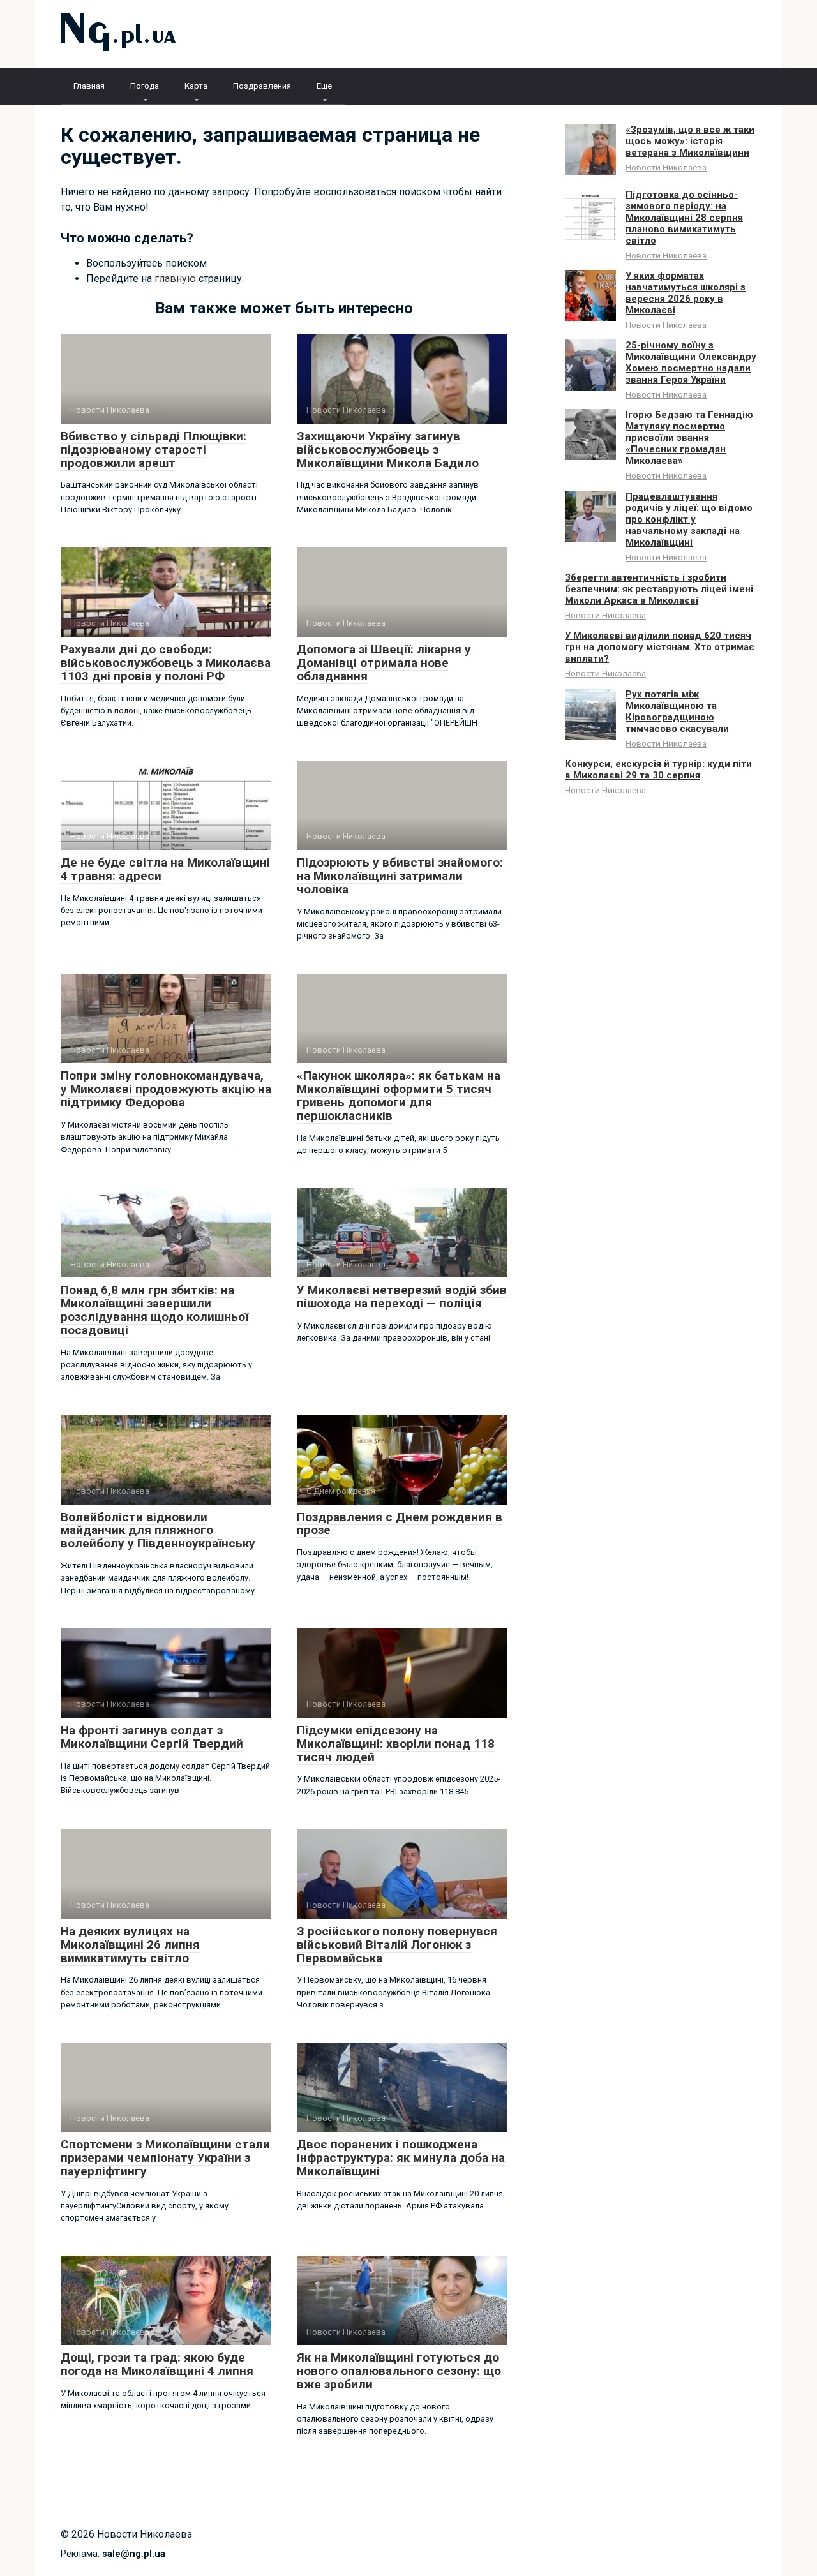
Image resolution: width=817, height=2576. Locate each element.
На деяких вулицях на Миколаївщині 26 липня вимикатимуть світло (130, 1945)
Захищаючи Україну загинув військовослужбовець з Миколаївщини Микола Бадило (388, 450)
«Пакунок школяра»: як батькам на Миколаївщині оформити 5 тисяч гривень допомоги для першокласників (399, 1096)
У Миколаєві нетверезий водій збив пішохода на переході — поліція (402, 1297)
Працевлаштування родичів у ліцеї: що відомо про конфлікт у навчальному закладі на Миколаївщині (689, 519)
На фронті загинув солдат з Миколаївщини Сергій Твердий (152, 1737)
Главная (89, 86)
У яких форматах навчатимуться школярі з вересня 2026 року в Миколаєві (686, 293)
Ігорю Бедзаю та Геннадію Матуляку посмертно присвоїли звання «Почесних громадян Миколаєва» (689, 438)
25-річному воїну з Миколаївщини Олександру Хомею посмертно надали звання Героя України (691, 362)
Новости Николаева (666, 167)
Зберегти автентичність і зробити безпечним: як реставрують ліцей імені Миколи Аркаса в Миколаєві (659, 589)
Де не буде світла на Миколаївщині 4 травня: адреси (165, 869)
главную (175, 279)
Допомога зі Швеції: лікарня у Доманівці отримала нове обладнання (384, 663)
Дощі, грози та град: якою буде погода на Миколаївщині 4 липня (157, 2364)
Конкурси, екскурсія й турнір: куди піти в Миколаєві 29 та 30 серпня (658, 770)
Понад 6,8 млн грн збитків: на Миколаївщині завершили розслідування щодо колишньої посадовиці (154, 1310)
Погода (145, 86)
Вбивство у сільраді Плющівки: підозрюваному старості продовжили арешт (154, 450)
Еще (324, 86)
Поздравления (262, 86)
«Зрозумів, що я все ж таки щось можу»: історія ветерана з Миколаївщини (690, 141)
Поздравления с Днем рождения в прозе (400, 1524)
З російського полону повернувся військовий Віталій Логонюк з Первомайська (397, 1945)
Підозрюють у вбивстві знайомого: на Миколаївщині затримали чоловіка (400, 876)
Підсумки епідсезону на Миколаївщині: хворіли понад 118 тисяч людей (396, 1744)
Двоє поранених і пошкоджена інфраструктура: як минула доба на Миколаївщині (401, 2158)
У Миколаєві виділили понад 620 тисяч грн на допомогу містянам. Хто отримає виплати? (660, 647)
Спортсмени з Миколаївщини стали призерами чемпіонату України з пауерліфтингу (165, 2158)
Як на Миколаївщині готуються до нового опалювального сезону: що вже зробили (399, 2371)
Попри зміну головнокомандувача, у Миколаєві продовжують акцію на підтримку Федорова (166, 1089)
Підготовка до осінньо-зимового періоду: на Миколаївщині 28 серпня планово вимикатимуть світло (684, 218)
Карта (196, 86)
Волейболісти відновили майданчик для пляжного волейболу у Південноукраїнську (158, 1530)
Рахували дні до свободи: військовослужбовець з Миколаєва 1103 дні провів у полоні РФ (166, 663)
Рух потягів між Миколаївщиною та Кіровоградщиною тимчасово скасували (677, 711)
